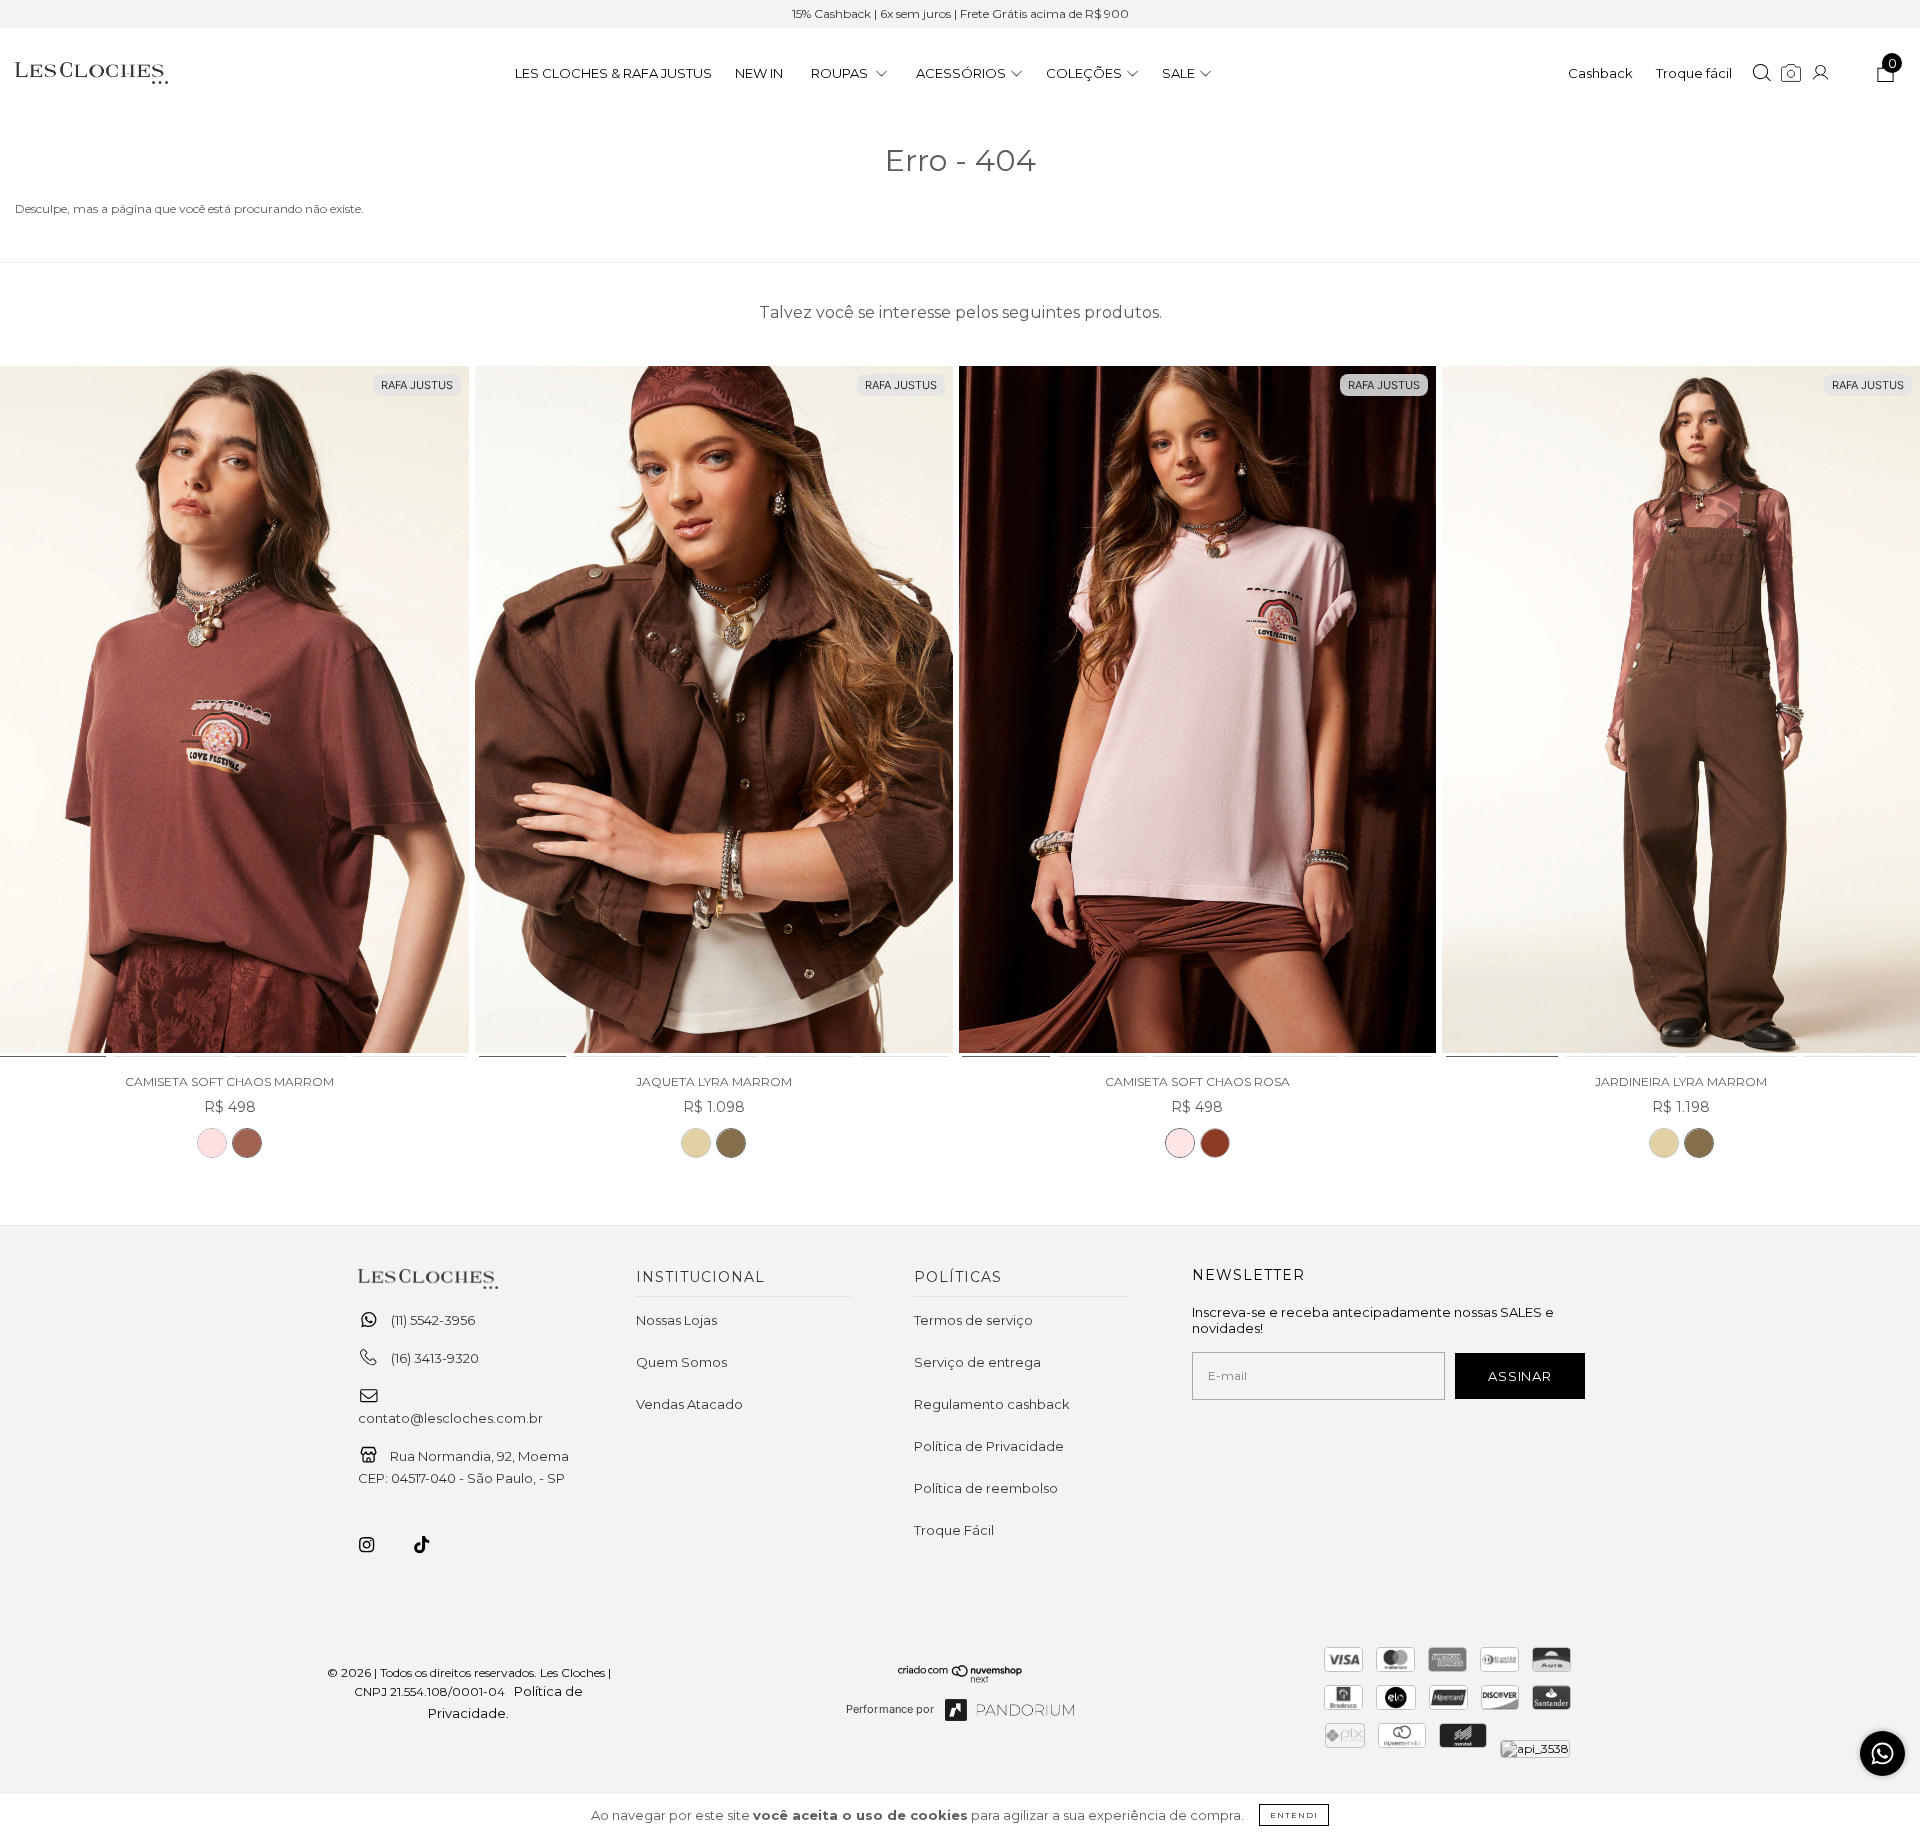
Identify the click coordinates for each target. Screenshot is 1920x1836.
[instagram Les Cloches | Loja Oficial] (378, 1545)
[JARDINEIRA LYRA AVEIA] (1664, 1143)
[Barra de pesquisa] (1761, 75)
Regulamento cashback (992, 1404)
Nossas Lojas (676, 1320)
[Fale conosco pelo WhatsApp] (1882, 1753)
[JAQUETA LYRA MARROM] (714, 712)
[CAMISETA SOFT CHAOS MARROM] (247, 1143)
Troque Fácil (954, 1530)
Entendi (1294, 1815)
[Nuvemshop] (960, 1678)
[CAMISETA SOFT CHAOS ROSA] (212, 1143)
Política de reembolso (986, 1488)
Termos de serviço (973, 1320)
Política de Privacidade (989, 1446)
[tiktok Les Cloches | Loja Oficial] (433, 1545)
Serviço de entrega (977, 1362)
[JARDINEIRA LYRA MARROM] (1681, 712)
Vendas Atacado (689, 1404)
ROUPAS (841, 73)
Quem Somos (681, 1362)
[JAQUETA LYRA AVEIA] (696, 1143)
